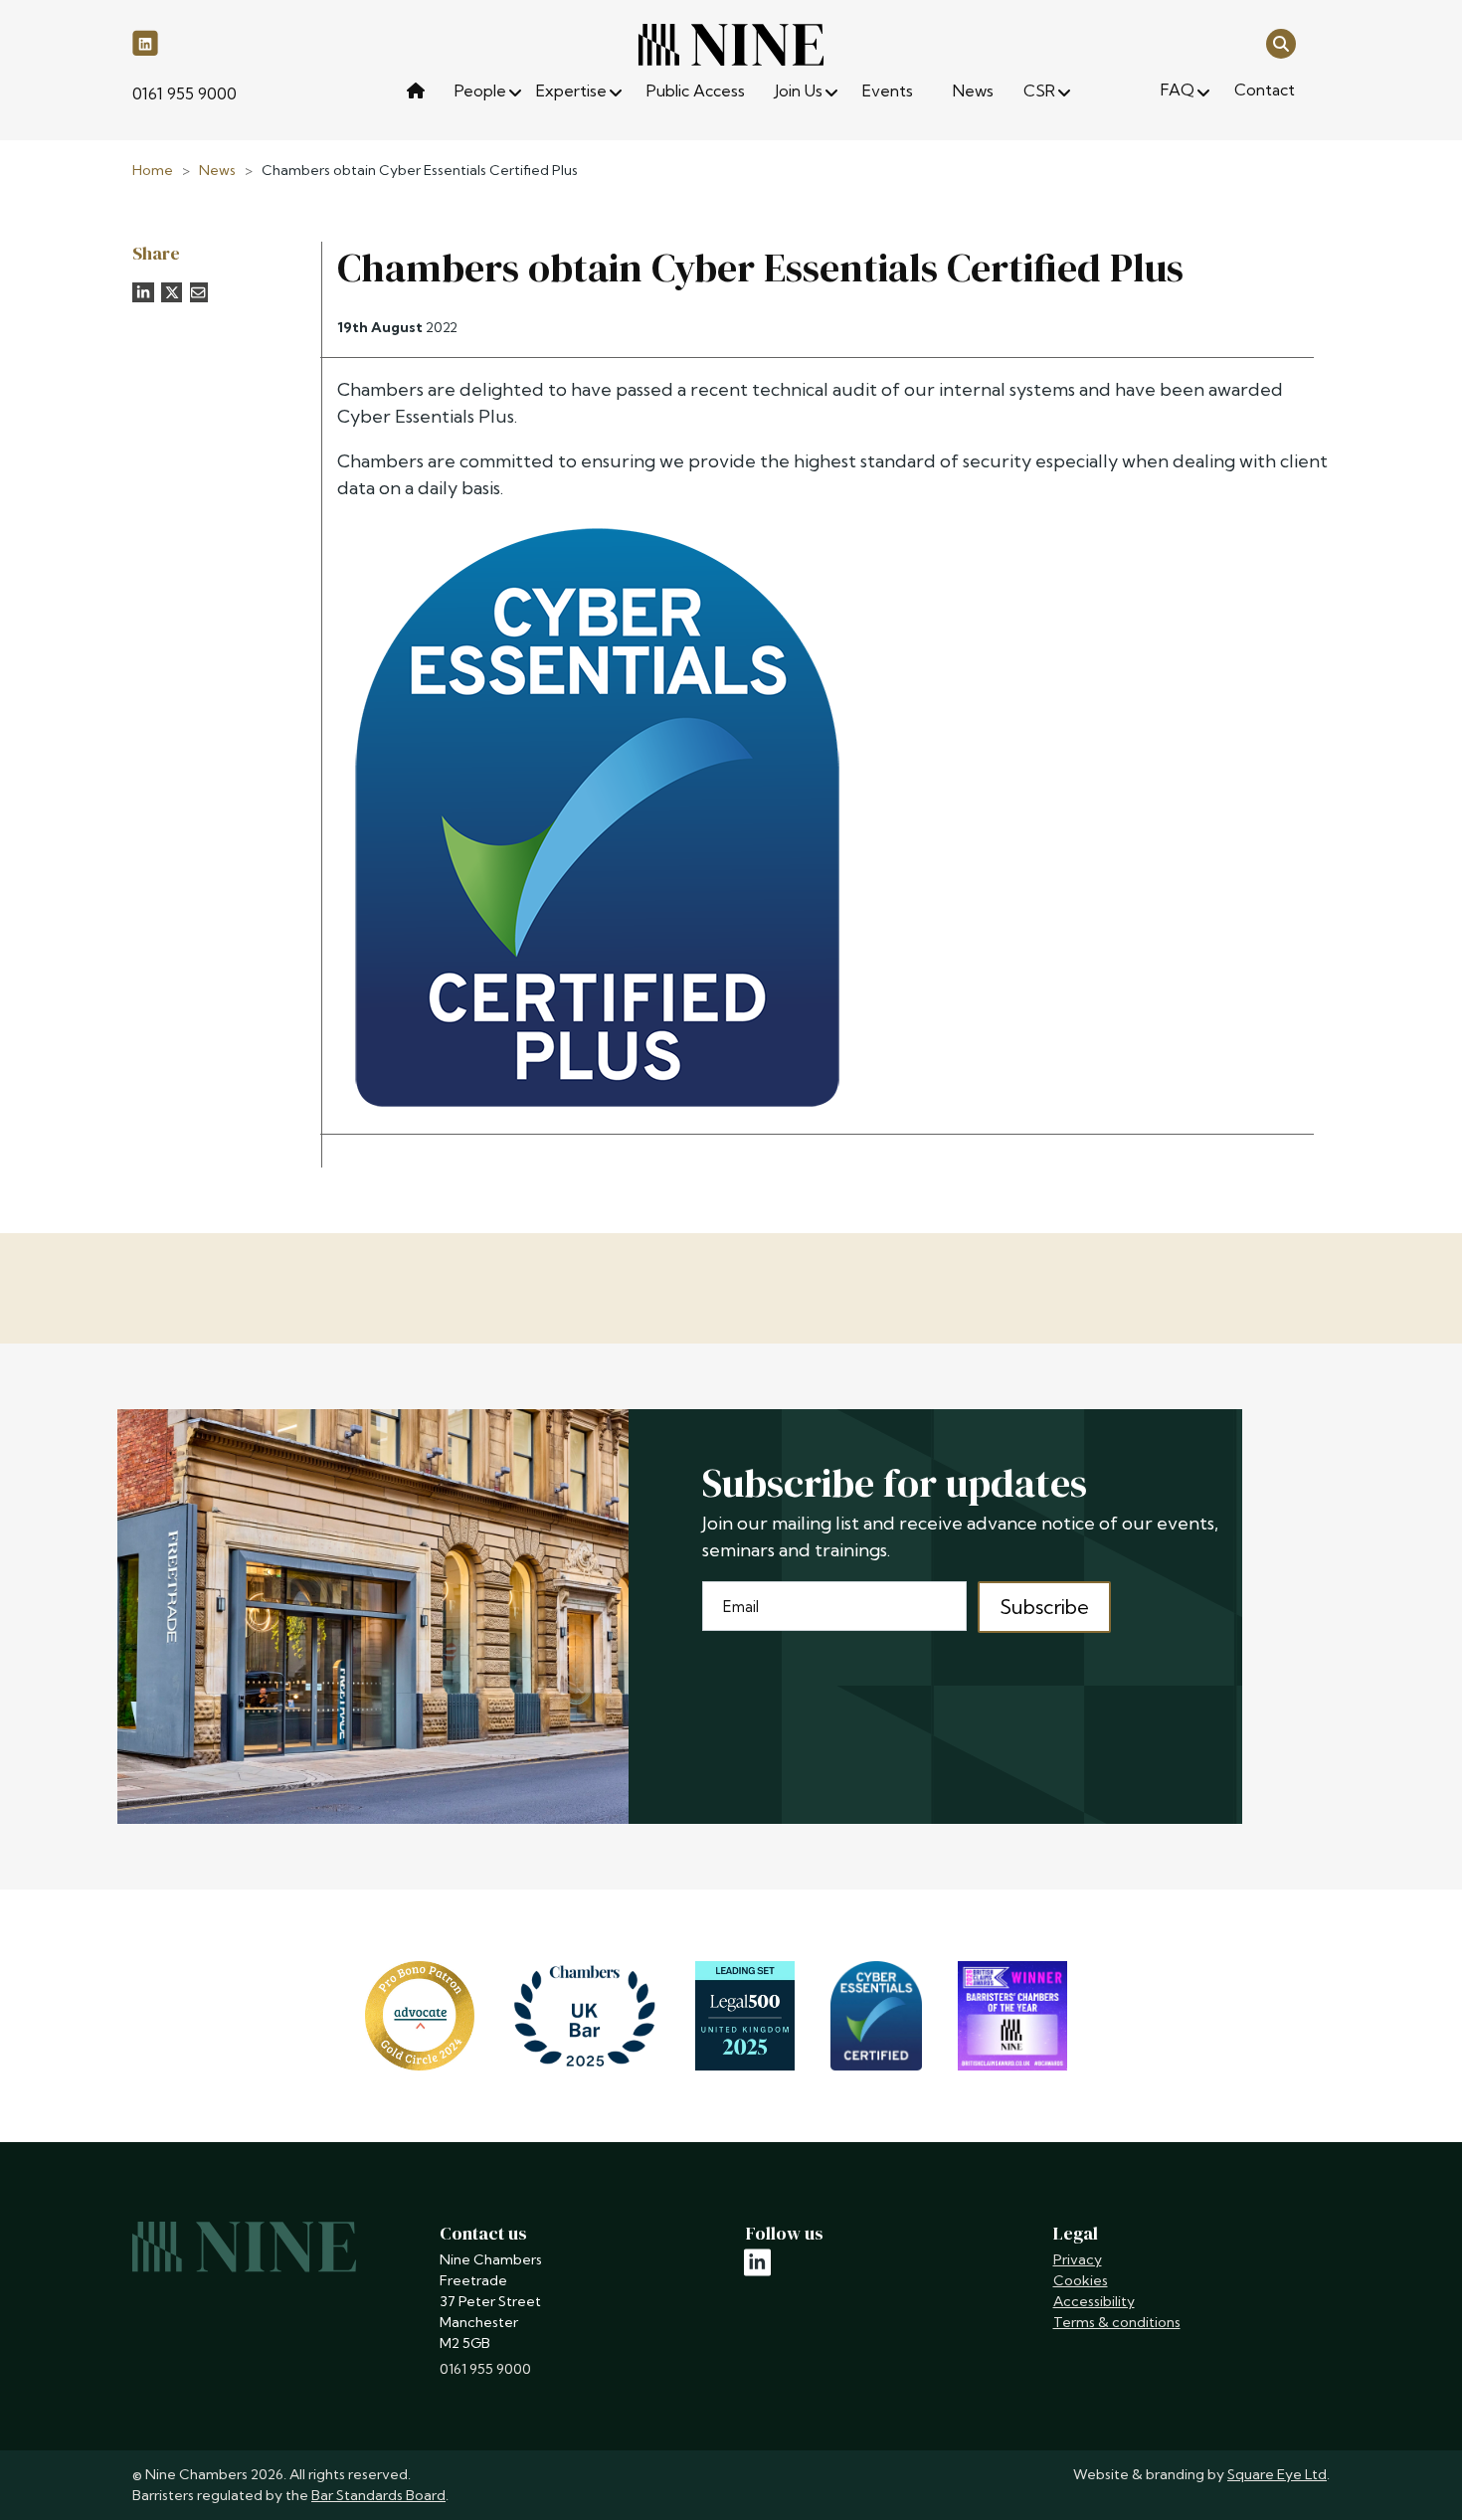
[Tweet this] (172, 292)
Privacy (1078, 2259)
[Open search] (1281, 42)
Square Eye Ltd (1277, 2474)
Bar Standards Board (378, 2495)
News (217, 170)
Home (153, 170)
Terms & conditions (1117, 2322)
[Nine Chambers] (731, 45)
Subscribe (1044, 1607)
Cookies (1081, 2280)
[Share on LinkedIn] (143, 292)
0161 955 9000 (184, 93)
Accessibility (1094, 2301)
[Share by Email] (199, 292)
